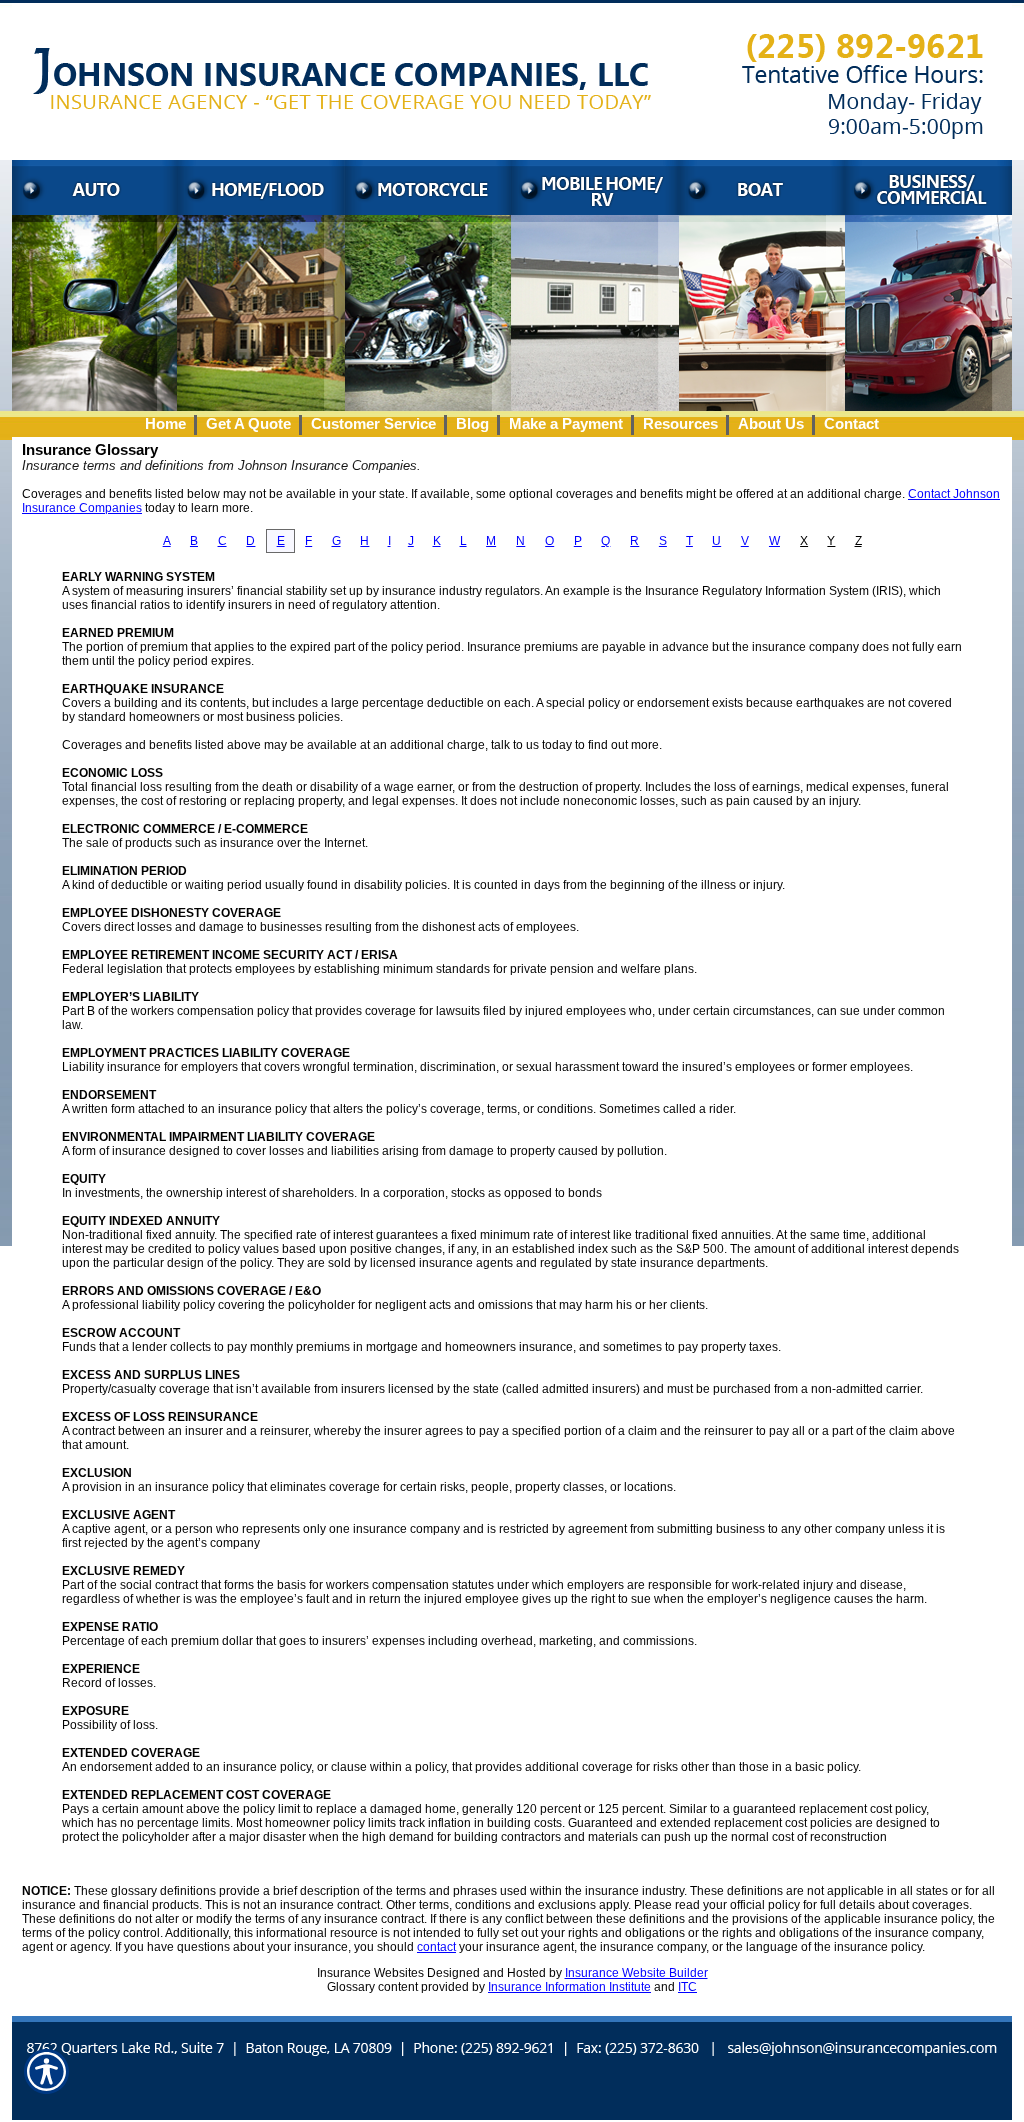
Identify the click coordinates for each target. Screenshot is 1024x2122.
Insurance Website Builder (636, 1973)
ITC (687, 1987)
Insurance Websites (370, 1973)
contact (436, 1947)
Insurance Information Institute (569, 1987)
